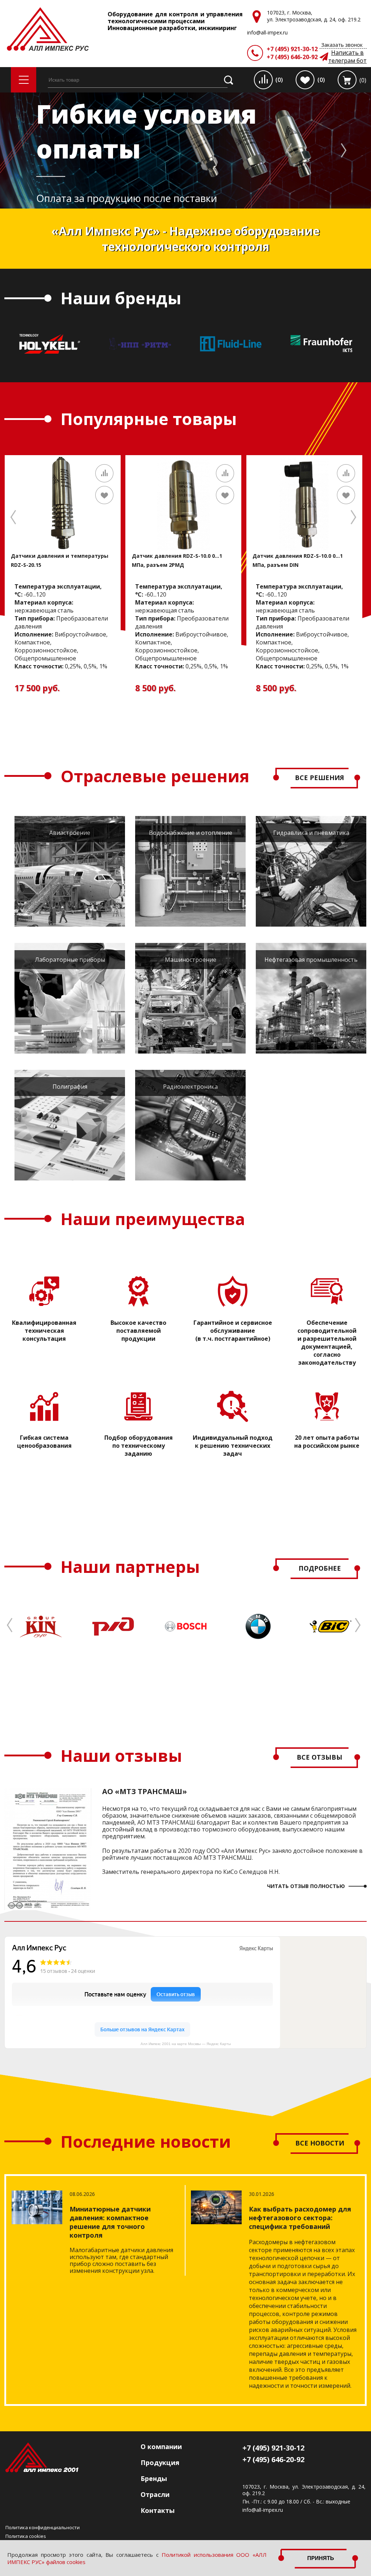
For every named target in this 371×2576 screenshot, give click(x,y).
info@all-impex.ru (263, 2510)
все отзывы (320, 1757)
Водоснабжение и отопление (191, 833)
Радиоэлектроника (190, 1087)
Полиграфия (70, 1087)
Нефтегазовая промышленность (311, 960)
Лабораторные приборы (70, 960)
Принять (321, 2558)
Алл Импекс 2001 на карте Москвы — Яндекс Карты (186, 2044)
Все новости (320, 2143)
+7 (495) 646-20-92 (292, 57)
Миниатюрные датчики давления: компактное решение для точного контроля (110, 2222)
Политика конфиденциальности (43, 2527)
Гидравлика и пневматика (311, 833)
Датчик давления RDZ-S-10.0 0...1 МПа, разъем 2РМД (177, 560)
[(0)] (347, 80)
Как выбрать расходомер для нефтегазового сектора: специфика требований (300, 2218)
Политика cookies (26, 2536)
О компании (161, 2447)
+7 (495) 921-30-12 (292, 49)
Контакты (158, 2510)
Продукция (160, 2462)
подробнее (320, 1568)
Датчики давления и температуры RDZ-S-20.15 (60, 560)
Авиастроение (70, 833)
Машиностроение (191, 960)
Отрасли (155, 2494)
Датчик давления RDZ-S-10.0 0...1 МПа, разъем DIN (298, 560)
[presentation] (289, 150)
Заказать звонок (342, 45)
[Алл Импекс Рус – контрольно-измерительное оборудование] (48, 30)
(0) (279, 80)
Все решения (320, 778)
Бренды (154, 2478)
